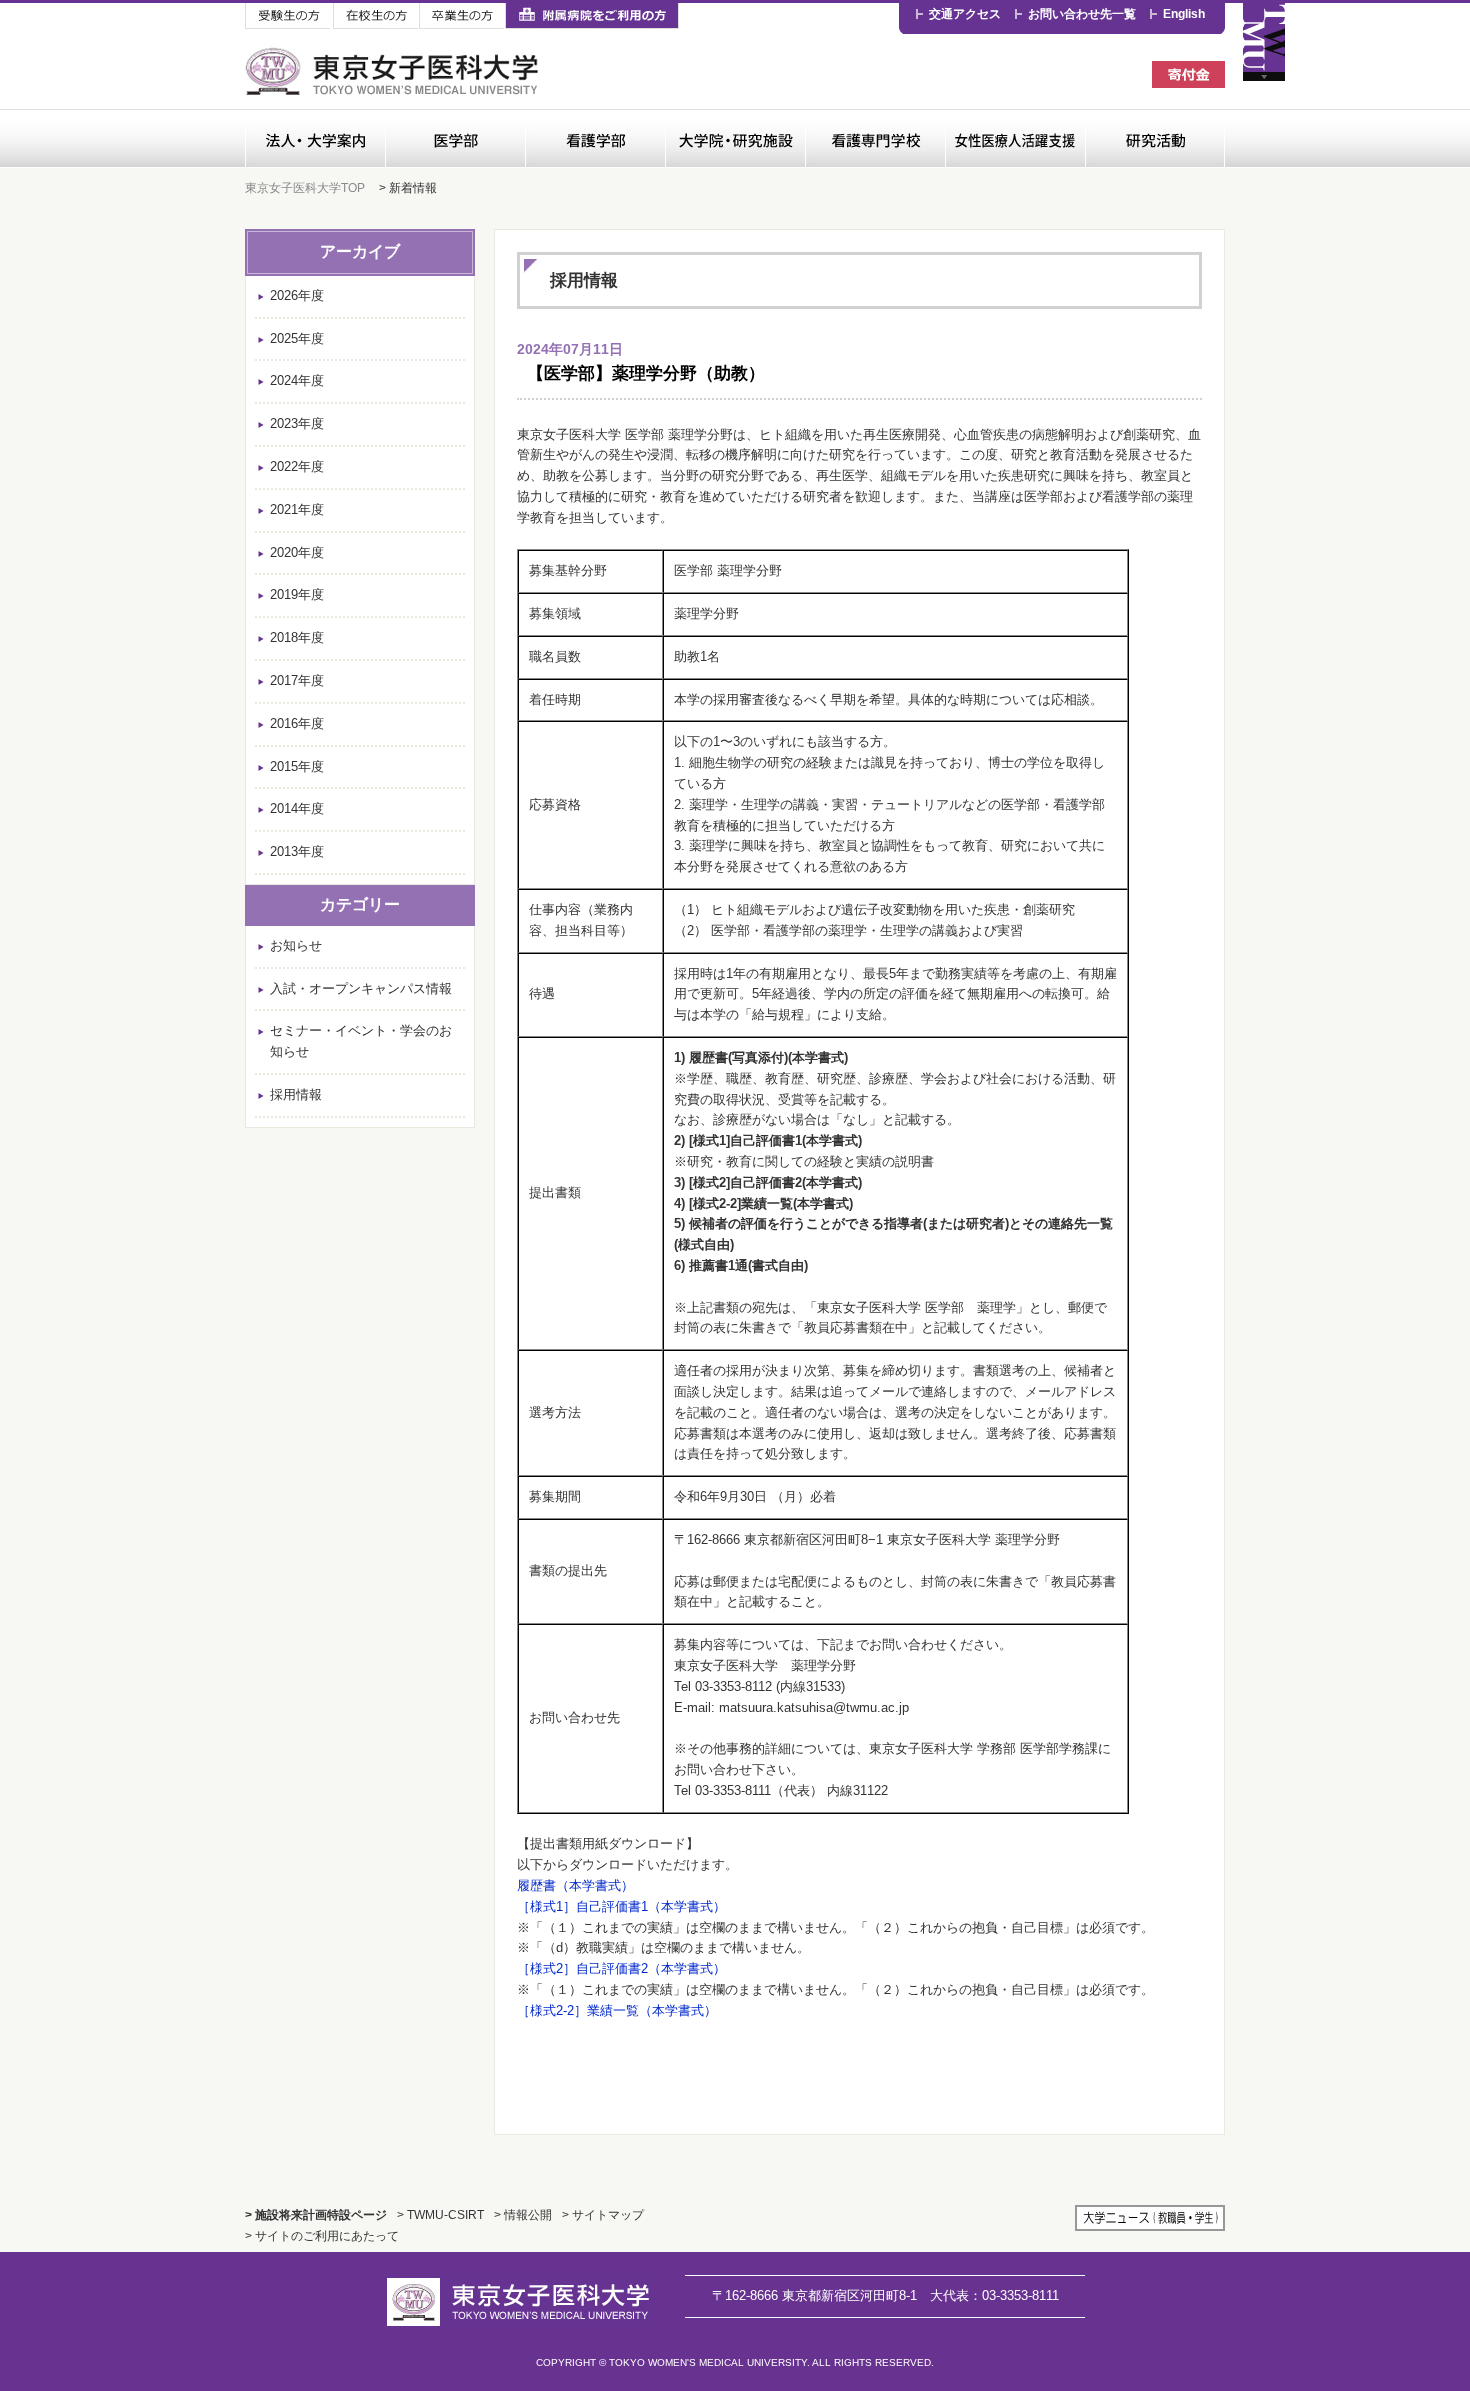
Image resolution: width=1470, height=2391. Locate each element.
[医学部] (455, 138)
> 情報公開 (523, 2214)
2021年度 (297, 509)
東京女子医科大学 (394, 71)
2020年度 (297, 552)
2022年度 (297, 466)
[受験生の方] (289, 16)
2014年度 (297, 808)
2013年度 (297, 851)
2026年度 (297, 295)
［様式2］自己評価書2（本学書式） (621, 1968)
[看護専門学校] (875, 138)
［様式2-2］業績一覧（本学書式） (617, 2010)
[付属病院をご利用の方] (592, 16)
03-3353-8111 (994, 2295)
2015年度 (297, 766)
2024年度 (297, 380)
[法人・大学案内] (315, 138)
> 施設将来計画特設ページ (316, 2214)
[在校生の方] (376, 16)
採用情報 (296, 1094)
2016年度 (297, 723)
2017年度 (297, 680)
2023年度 (297, 423)
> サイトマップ (603, 2214)
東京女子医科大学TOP (305, 187)
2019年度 (297, 594)
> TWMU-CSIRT (440, 2214)
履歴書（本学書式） (575, 1885)
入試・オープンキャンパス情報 (361, 988)
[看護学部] (595, 138)
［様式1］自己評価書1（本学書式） (621, 1906)
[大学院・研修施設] (735, 138)
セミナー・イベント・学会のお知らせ (361, 1041)
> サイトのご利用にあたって (322, 2235)
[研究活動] (1155, 138)
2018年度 (297, 637)
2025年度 (297, 338)
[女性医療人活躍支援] (1015, 138)
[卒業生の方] (462, 16)
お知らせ (296, 945)
